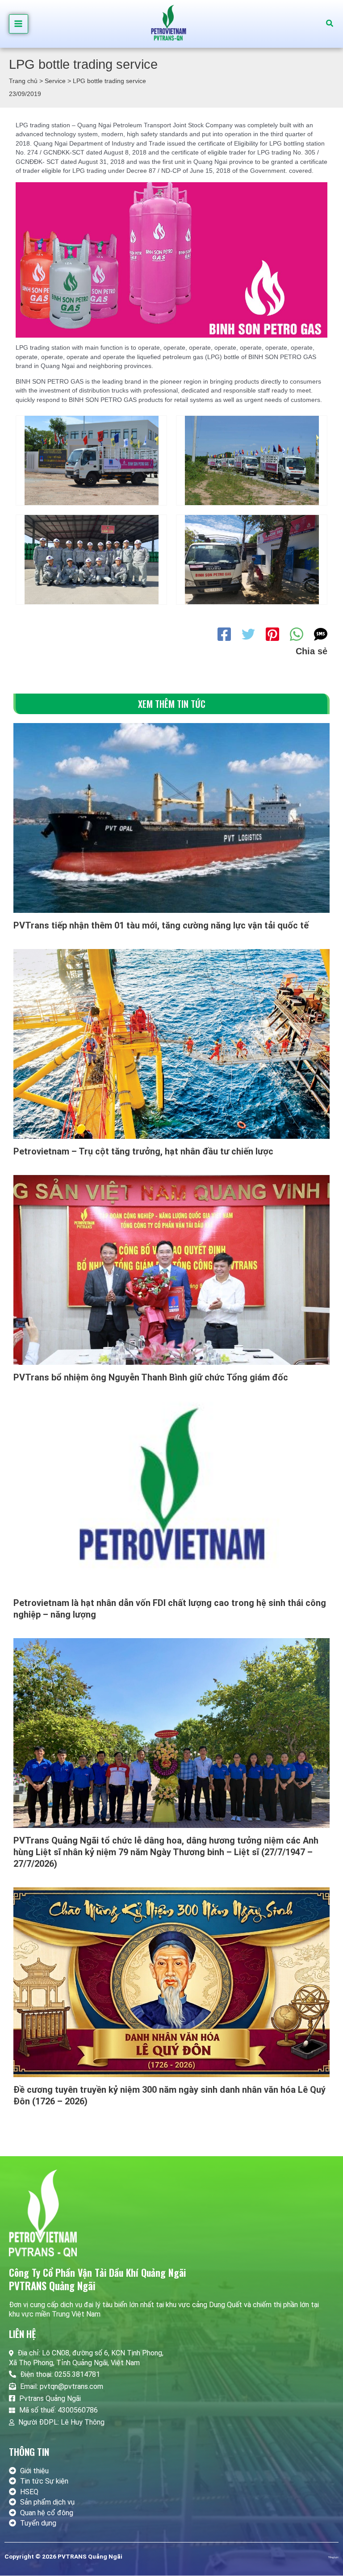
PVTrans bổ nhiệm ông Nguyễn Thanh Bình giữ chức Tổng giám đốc (151, 1377)
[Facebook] (224, 634)
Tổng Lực (333, 2557)
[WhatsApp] (297, 634)
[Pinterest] (272, 634)
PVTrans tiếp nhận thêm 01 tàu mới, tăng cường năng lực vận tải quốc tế (161, 925)
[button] (330, 24)
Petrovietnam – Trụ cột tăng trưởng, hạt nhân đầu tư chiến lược (143, 1151)
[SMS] (321, 634)
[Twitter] (248, 634)
